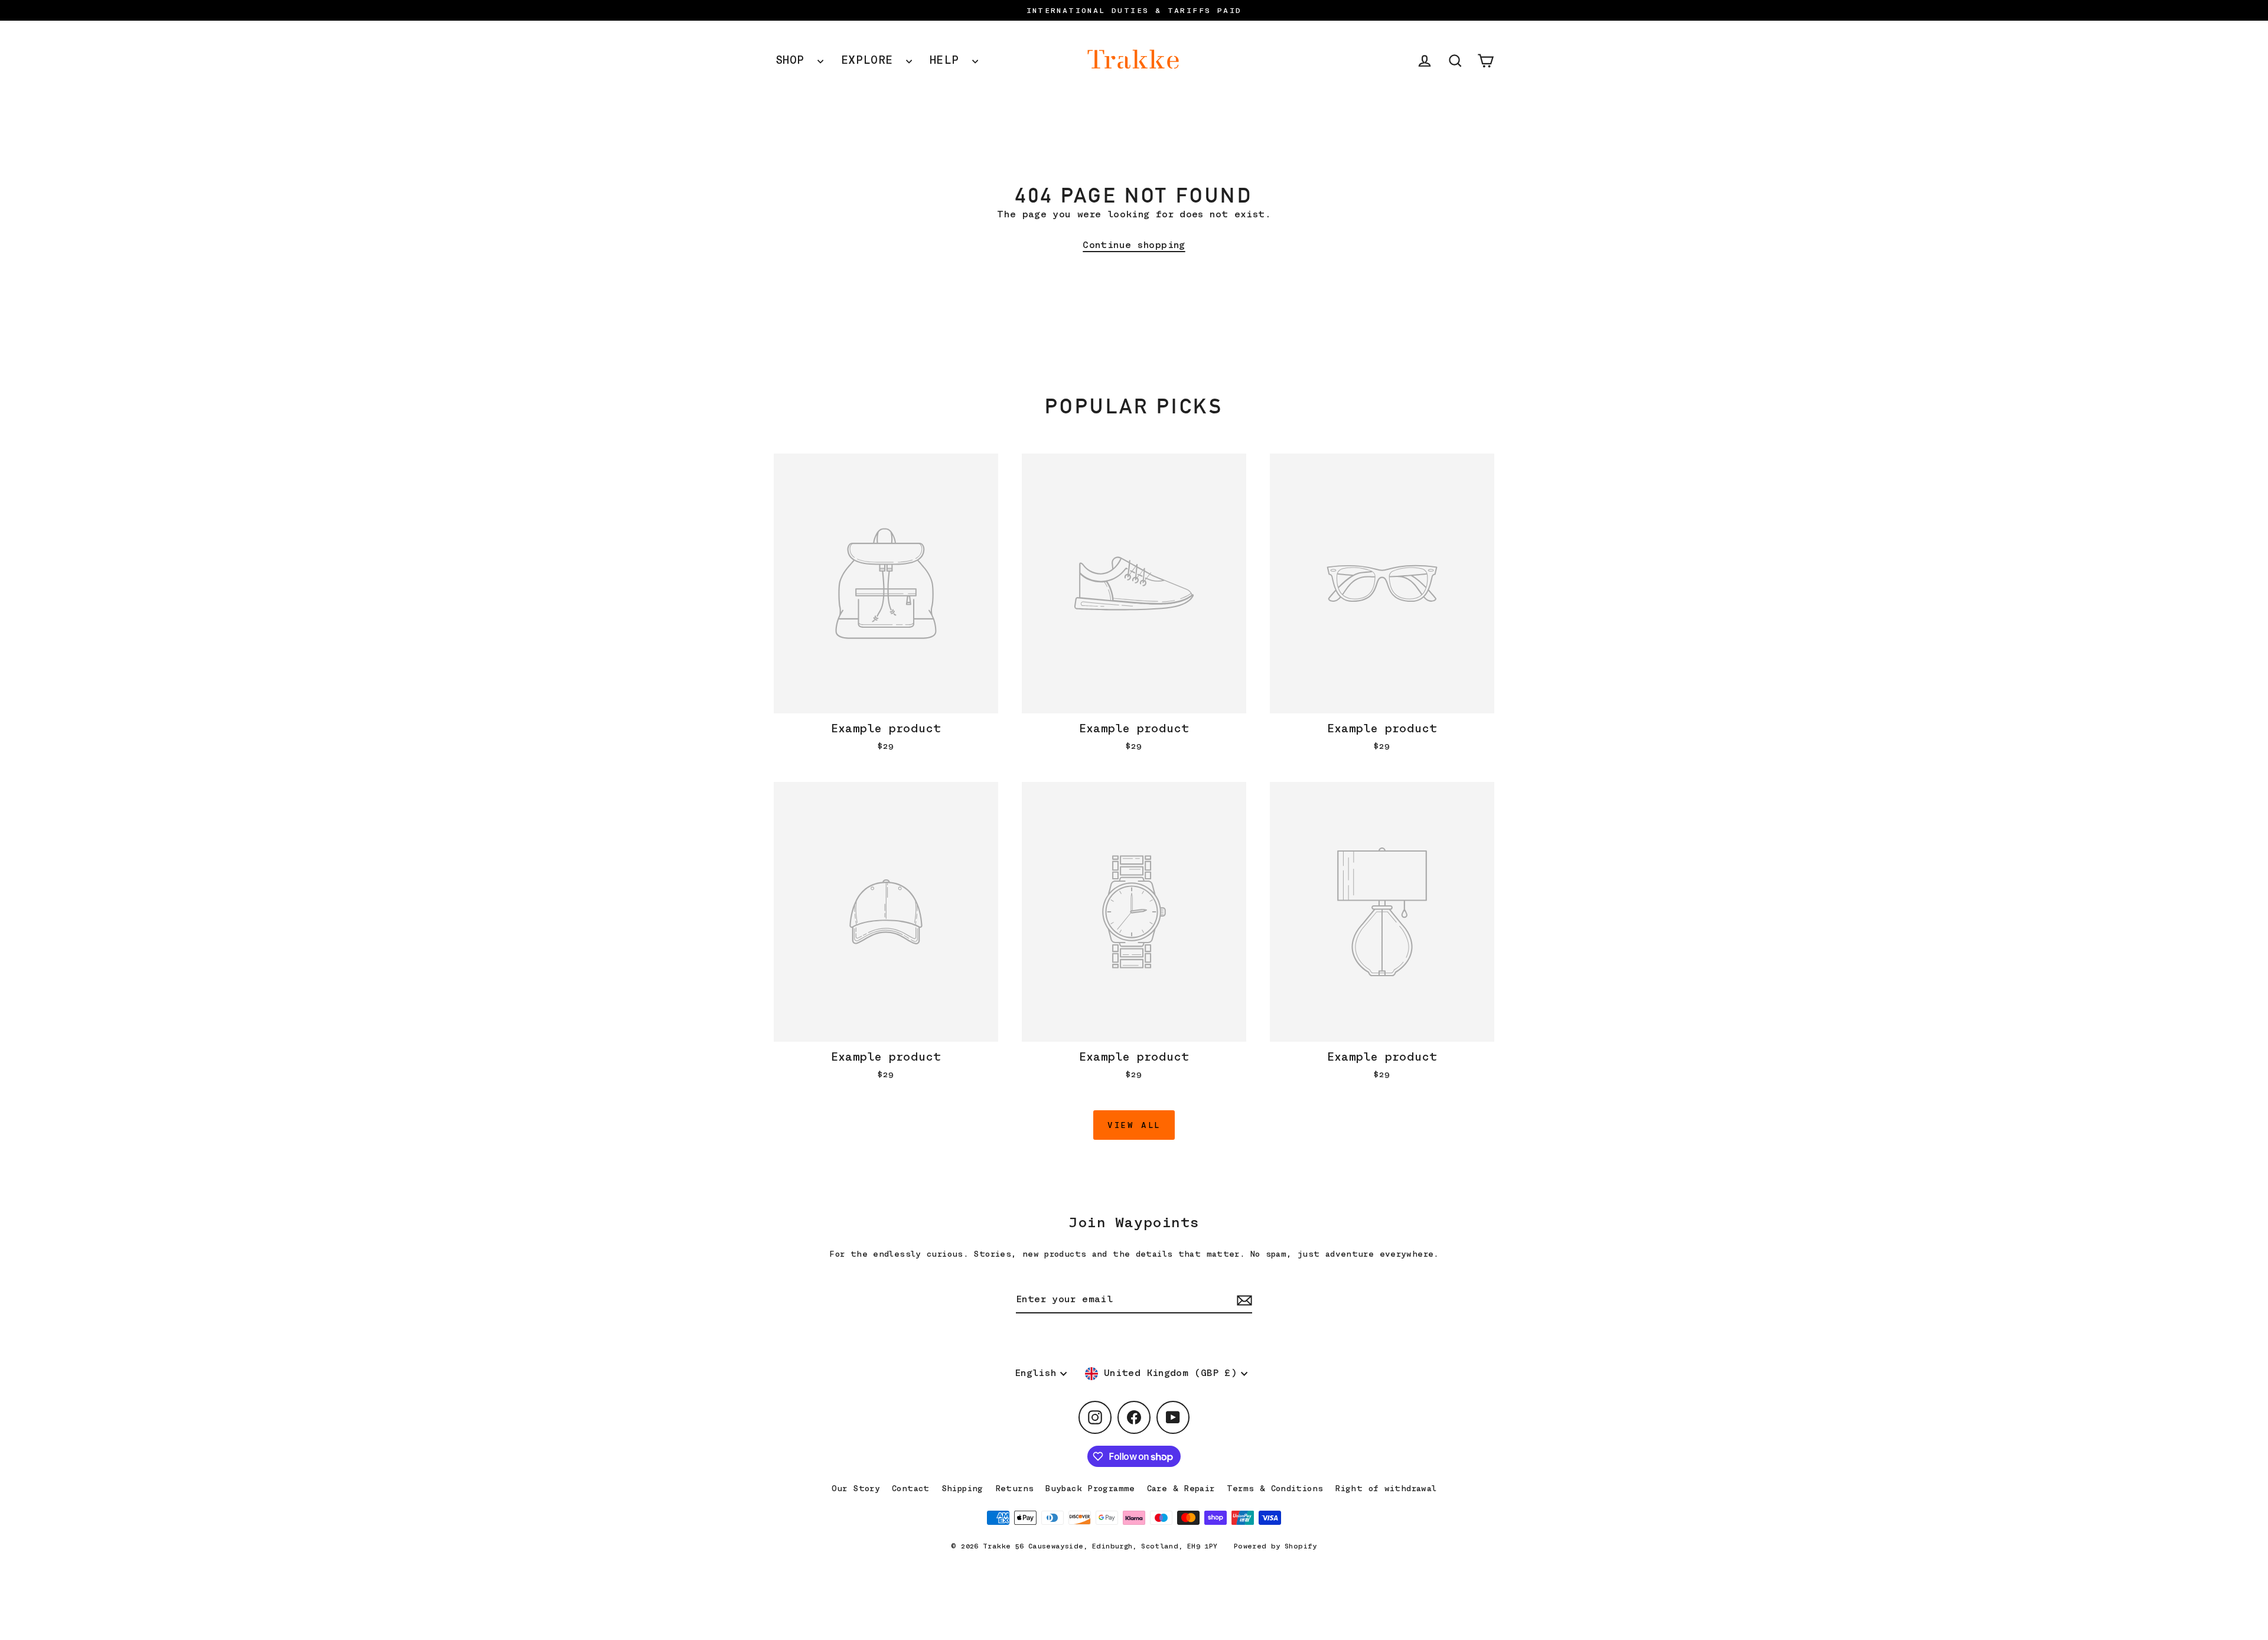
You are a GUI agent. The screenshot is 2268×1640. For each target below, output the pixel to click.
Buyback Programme (1090, 1488)
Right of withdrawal (1386, 1488)
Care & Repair (1181, 1488)
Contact (911, 1488)
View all (1134, 1125)
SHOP (794, 60)
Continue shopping (1134, 245)
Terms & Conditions (1275, 1488)
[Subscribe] (1243, 1300)
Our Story (856, 1488)
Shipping (962, 1488)
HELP (948, 60)
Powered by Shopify (1275, 1546)
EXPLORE (871, 60)
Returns (1015, 1488)
